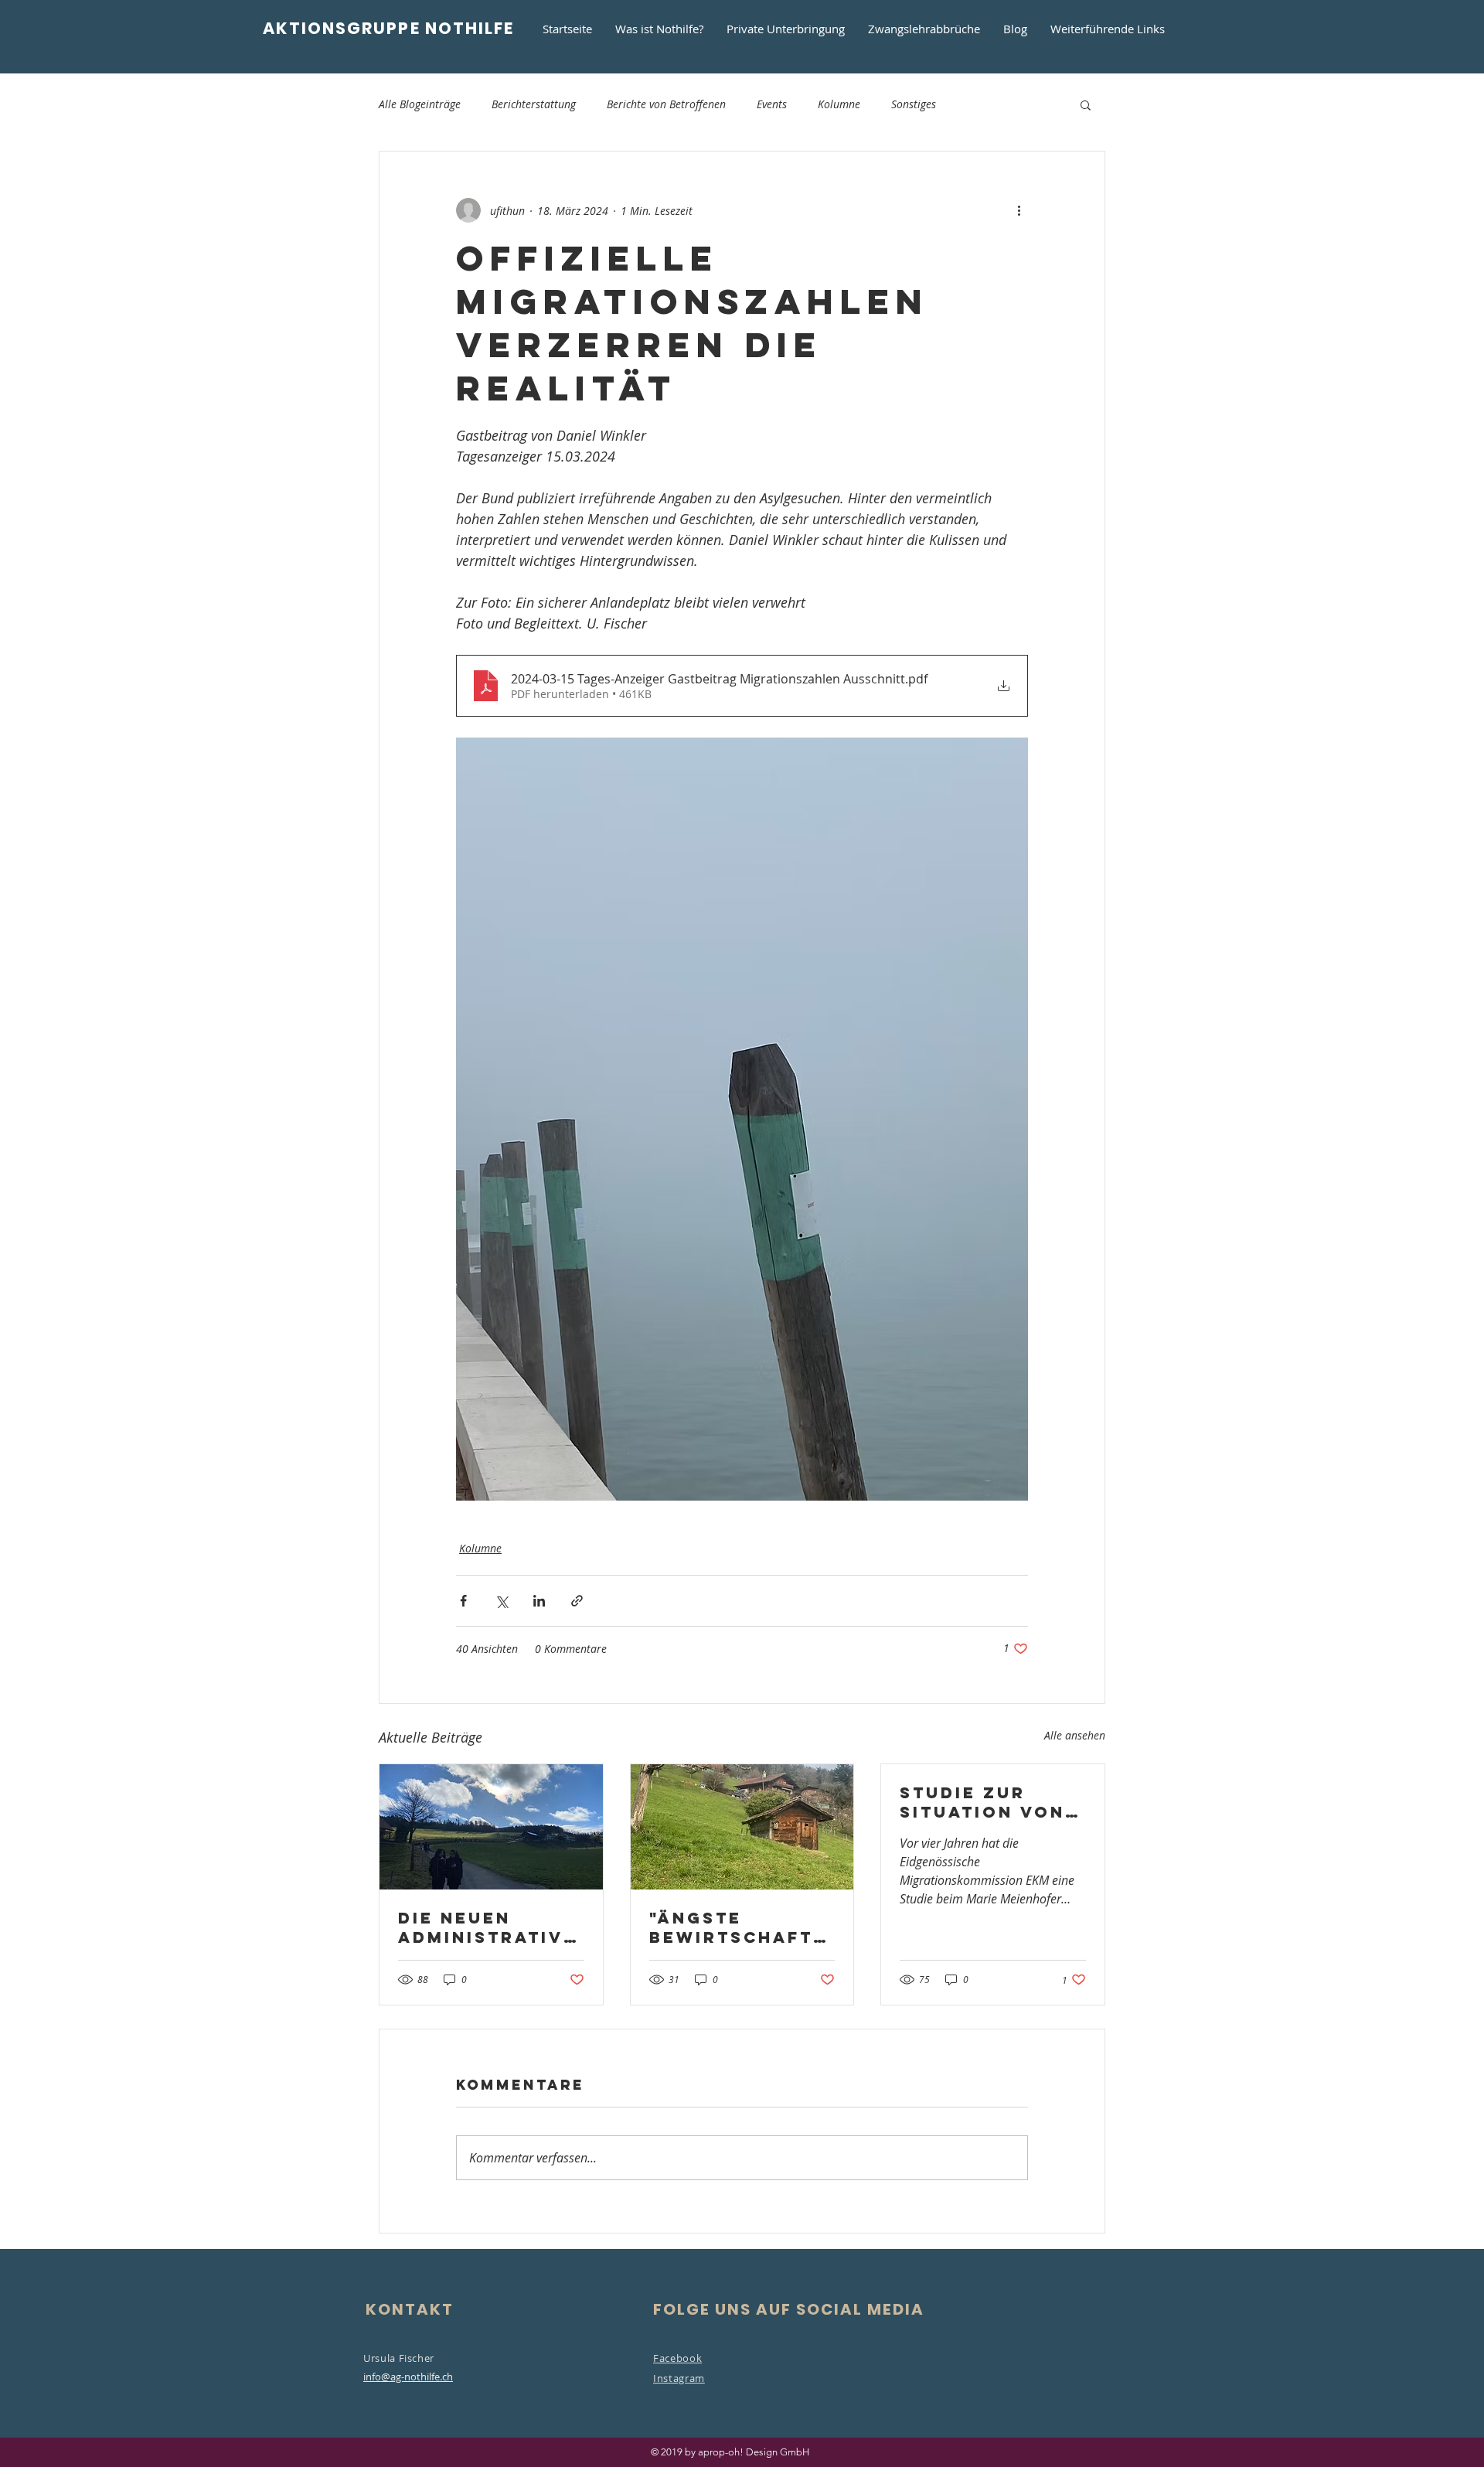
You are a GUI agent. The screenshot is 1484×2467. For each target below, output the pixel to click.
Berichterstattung (534, 104)
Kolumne (839, 104)
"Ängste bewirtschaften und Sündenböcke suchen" (738, 1927)
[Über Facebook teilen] (463, 1601)
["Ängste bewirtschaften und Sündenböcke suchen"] (742, 1827)
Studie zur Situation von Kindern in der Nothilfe (985, 1802)
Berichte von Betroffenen (666, 104)
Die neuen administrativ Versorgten (481, 1927)
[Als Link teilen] (577, 1601)
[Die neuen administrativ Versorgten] (491, 1827)
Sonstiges (914, 104)
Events (772, 104)
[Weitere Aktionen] (1019, 210)
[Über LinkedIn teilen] (539, 1601)
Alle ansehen (1075, 1735)
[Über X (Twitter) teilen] (501, 1601)
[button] (1086, 104)
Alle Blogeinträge (420, 104)
